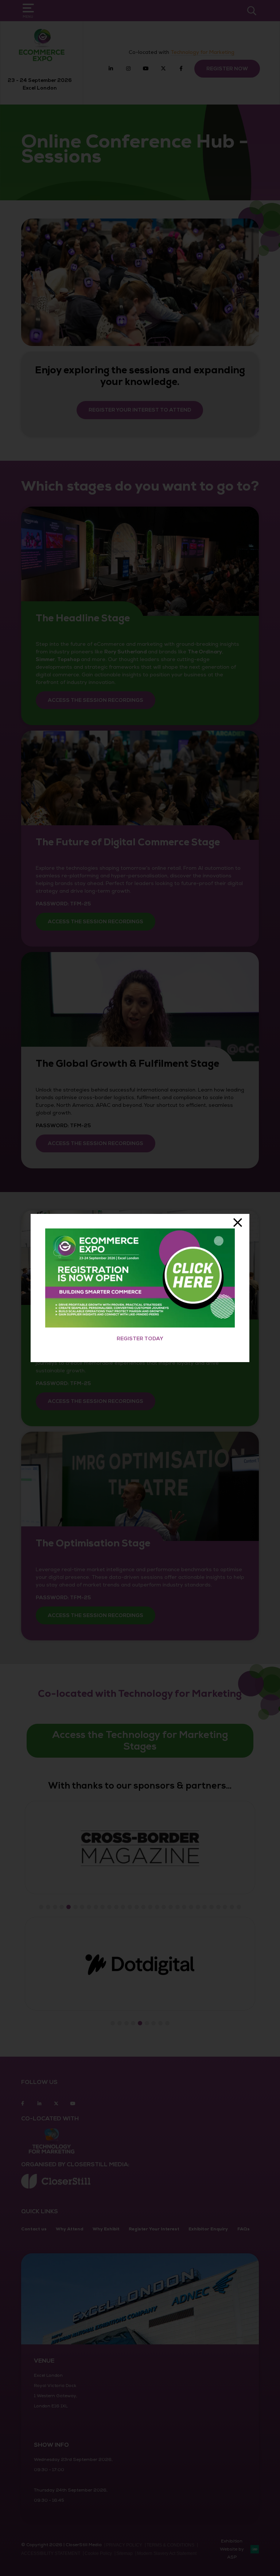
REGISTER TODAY (140, 1339)
